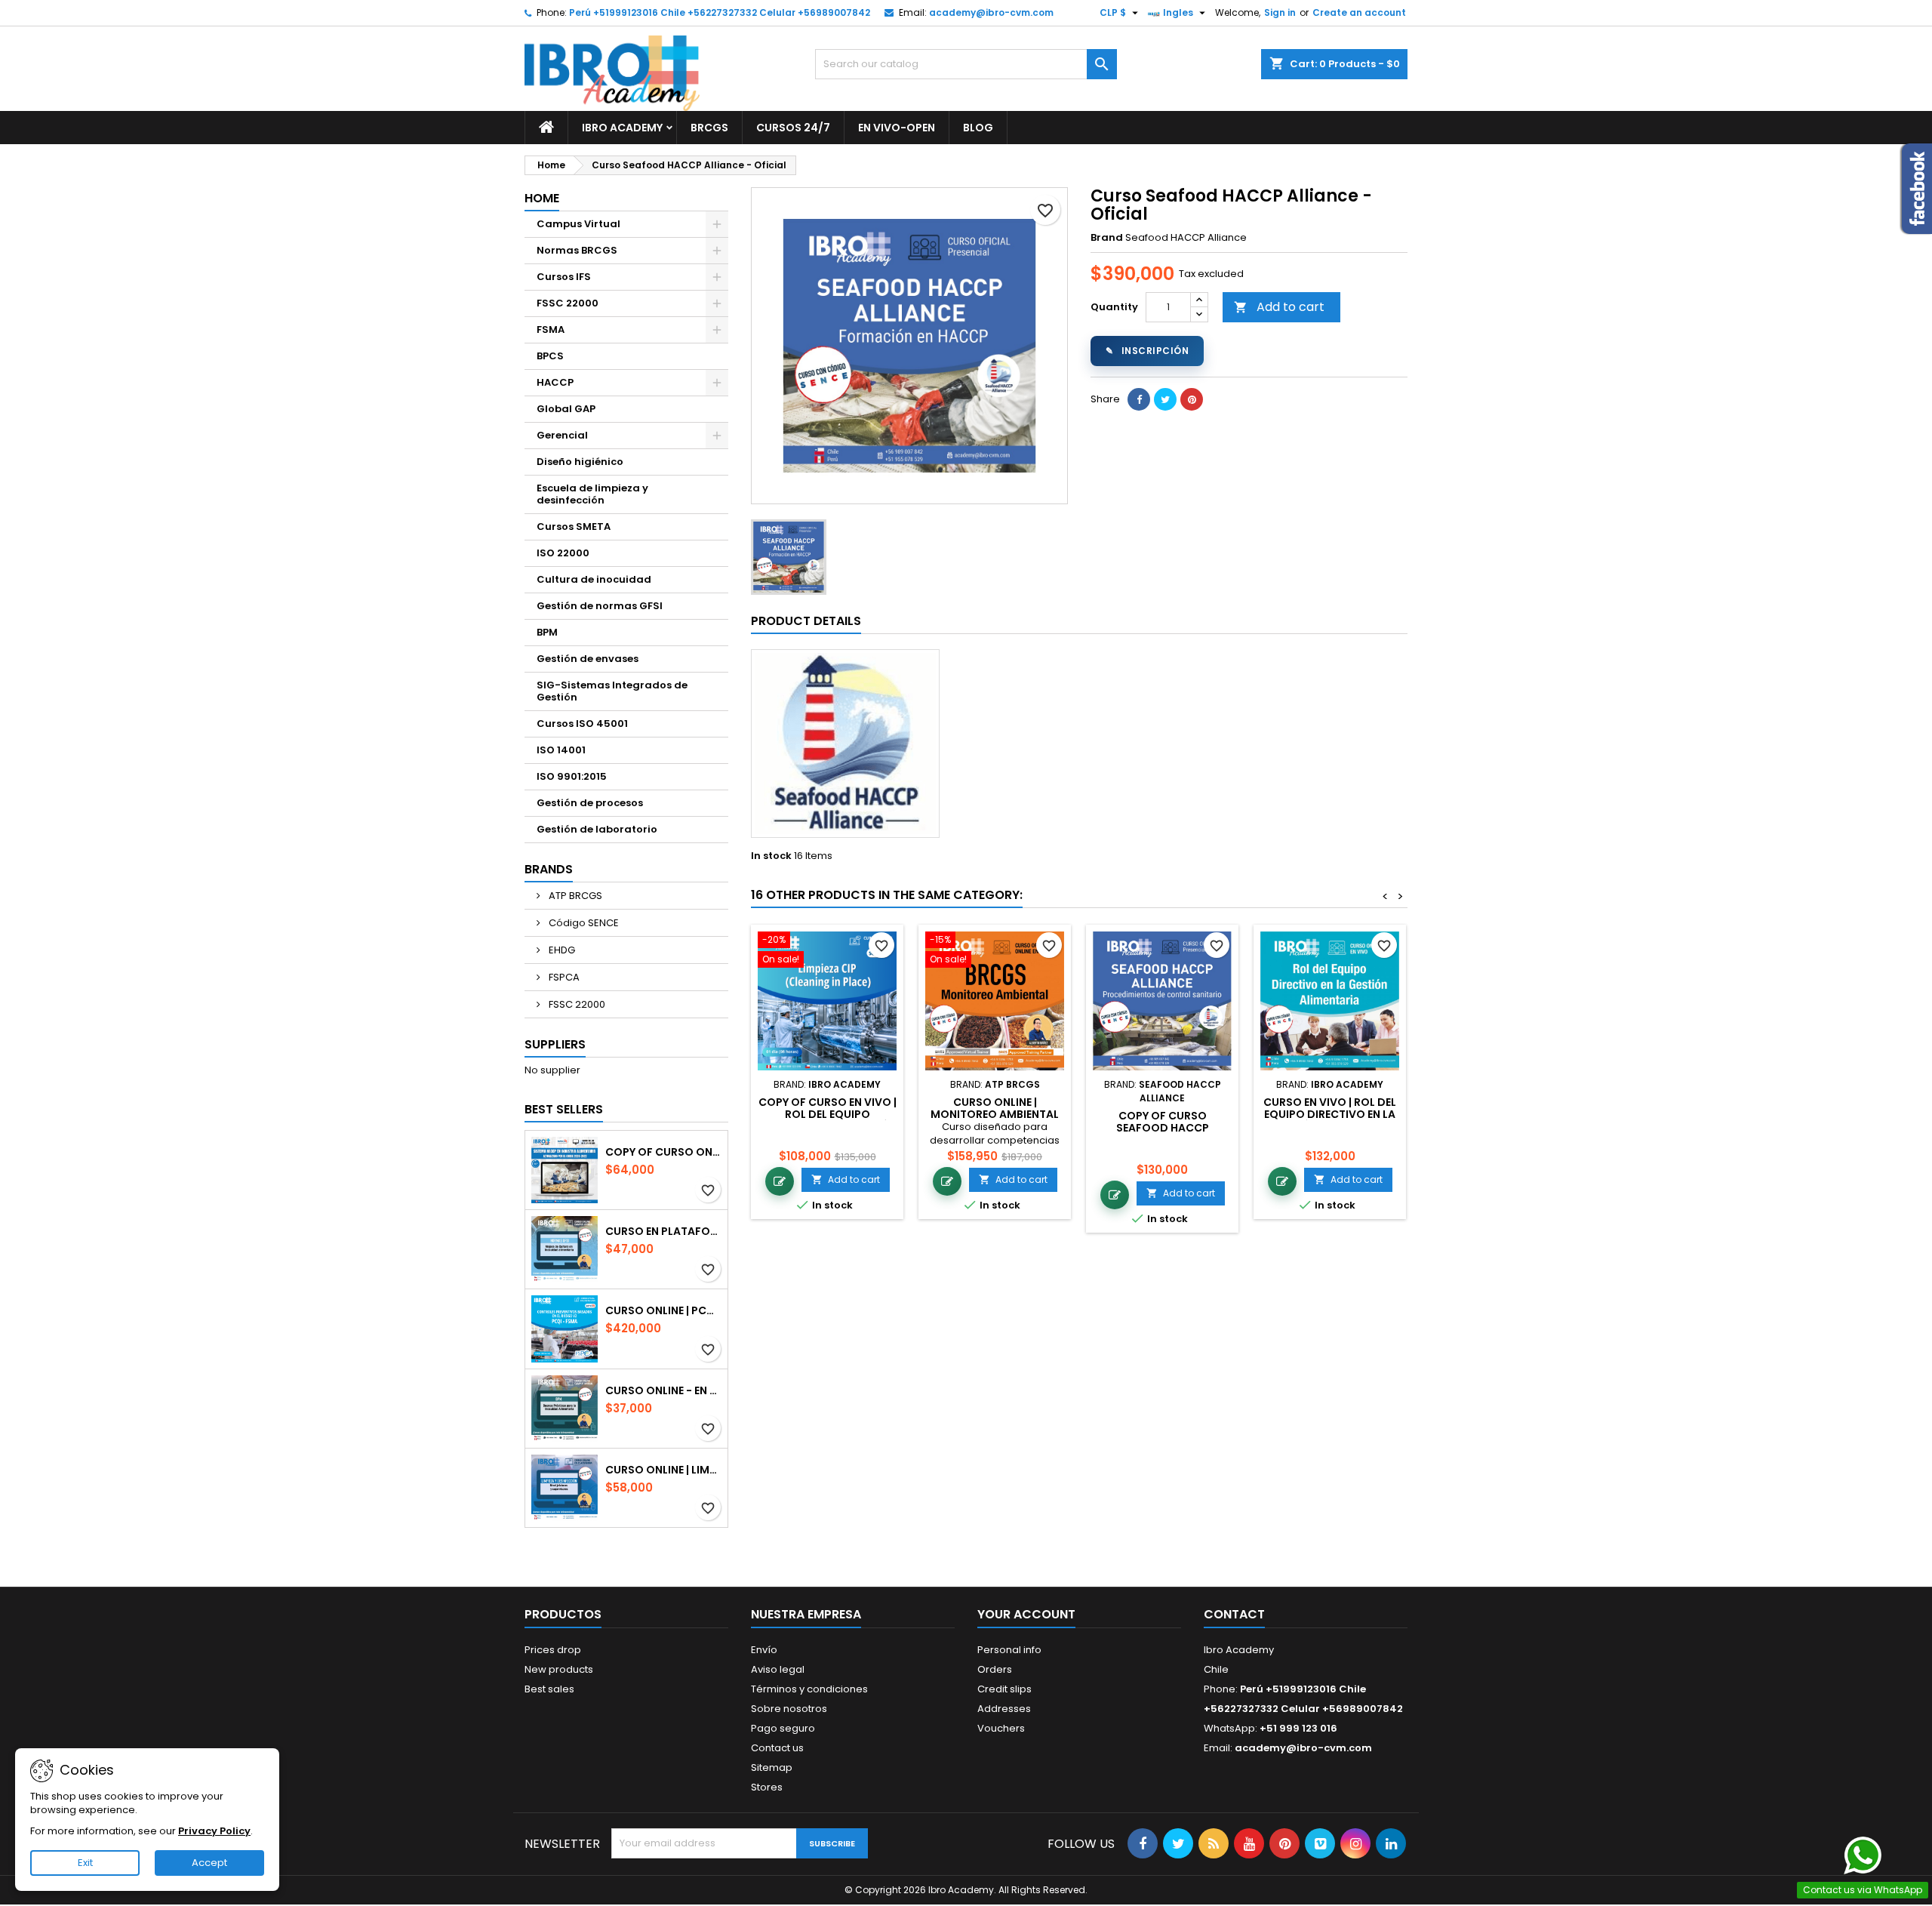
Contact (1234, 1614)
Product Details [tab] (806, 621)
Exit (85, 1863)
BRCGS (709, 128)
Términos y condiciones (809, 1689)
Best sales (549, 1689)
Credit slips (1004, 1689)
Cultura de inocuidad (594, 579)
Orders (995, 1669)
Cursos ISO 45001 (582, 724)
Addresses (1004, 1709)
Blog (978, 128)
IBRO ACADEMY (622, 128)
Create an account (1359, 12)
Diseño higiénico (580, 462)
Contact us (777, 1748)
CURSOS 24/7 (793, 128)
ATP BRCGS (574, 896)
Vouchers (1001, 1728)
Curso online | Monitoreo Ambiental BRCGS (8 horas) (995, 1114)
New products (559, 1669)
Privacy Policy (214, 1831)
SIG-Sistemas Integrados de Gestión (612, 691)
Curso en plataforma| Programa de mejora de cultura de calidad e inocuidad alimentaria (663, 1231)
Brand (1107, 238)
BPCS (550, 356)
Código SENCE (583, 923)
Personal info (1009, 1650)
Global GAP (566, 409)
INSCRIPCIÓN (1147, 351)
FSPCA (563, 977)
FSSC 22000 (568, 303)
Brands (549, 869)
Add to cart (1279, 307)
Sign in (1280, 12)
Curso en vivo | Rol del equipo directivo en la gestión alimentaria (1330, 1114)
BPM (547, 632)
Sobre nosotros (789, 1709)
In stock (771, 856)
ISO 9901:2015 (572, 776)
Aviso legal (778, 1669)
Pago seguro (783, 1728)
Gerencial (562, 435)
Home (542, 198)
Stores (767, 1787)
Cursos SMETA (574, 527)
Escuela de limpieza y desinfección (592, 494)
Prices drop (553, 1650)
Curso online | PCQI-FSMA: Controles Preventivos (663, 1310)
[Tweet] (1165, 399)
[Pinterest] (1192, 399)
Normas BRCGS (577, 250)
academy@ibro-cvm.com (991, 12)
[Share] (1139, 399)
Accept (209, 1863)
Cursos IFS (564, 277)
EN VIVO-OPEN (897, 128)
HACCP (555, 382)
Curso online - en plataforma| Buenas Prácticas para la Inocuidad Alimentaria (663, 1390)
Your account (1026, 1614)
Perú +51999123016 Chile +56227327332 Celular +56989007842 (720, 12)
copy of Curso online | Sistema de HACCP (663, 1152)
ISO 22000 (563, 553)
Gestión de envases (588, 659)
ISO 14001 (561, 750)
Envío (764, 1650)
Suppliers (555, 1044)
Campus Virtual (578, 224)
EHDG (561, 950)
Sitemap (772, 1767)
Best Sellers (564, 1109)
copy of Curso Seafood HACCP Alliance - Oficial (1162, 1128)
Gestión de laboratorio (597, 829)
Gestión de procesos (590, 803)
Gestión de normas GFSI (600, 606)
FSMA (551, 329)
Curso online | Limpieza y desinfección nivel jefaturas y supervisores (663, 1470)
